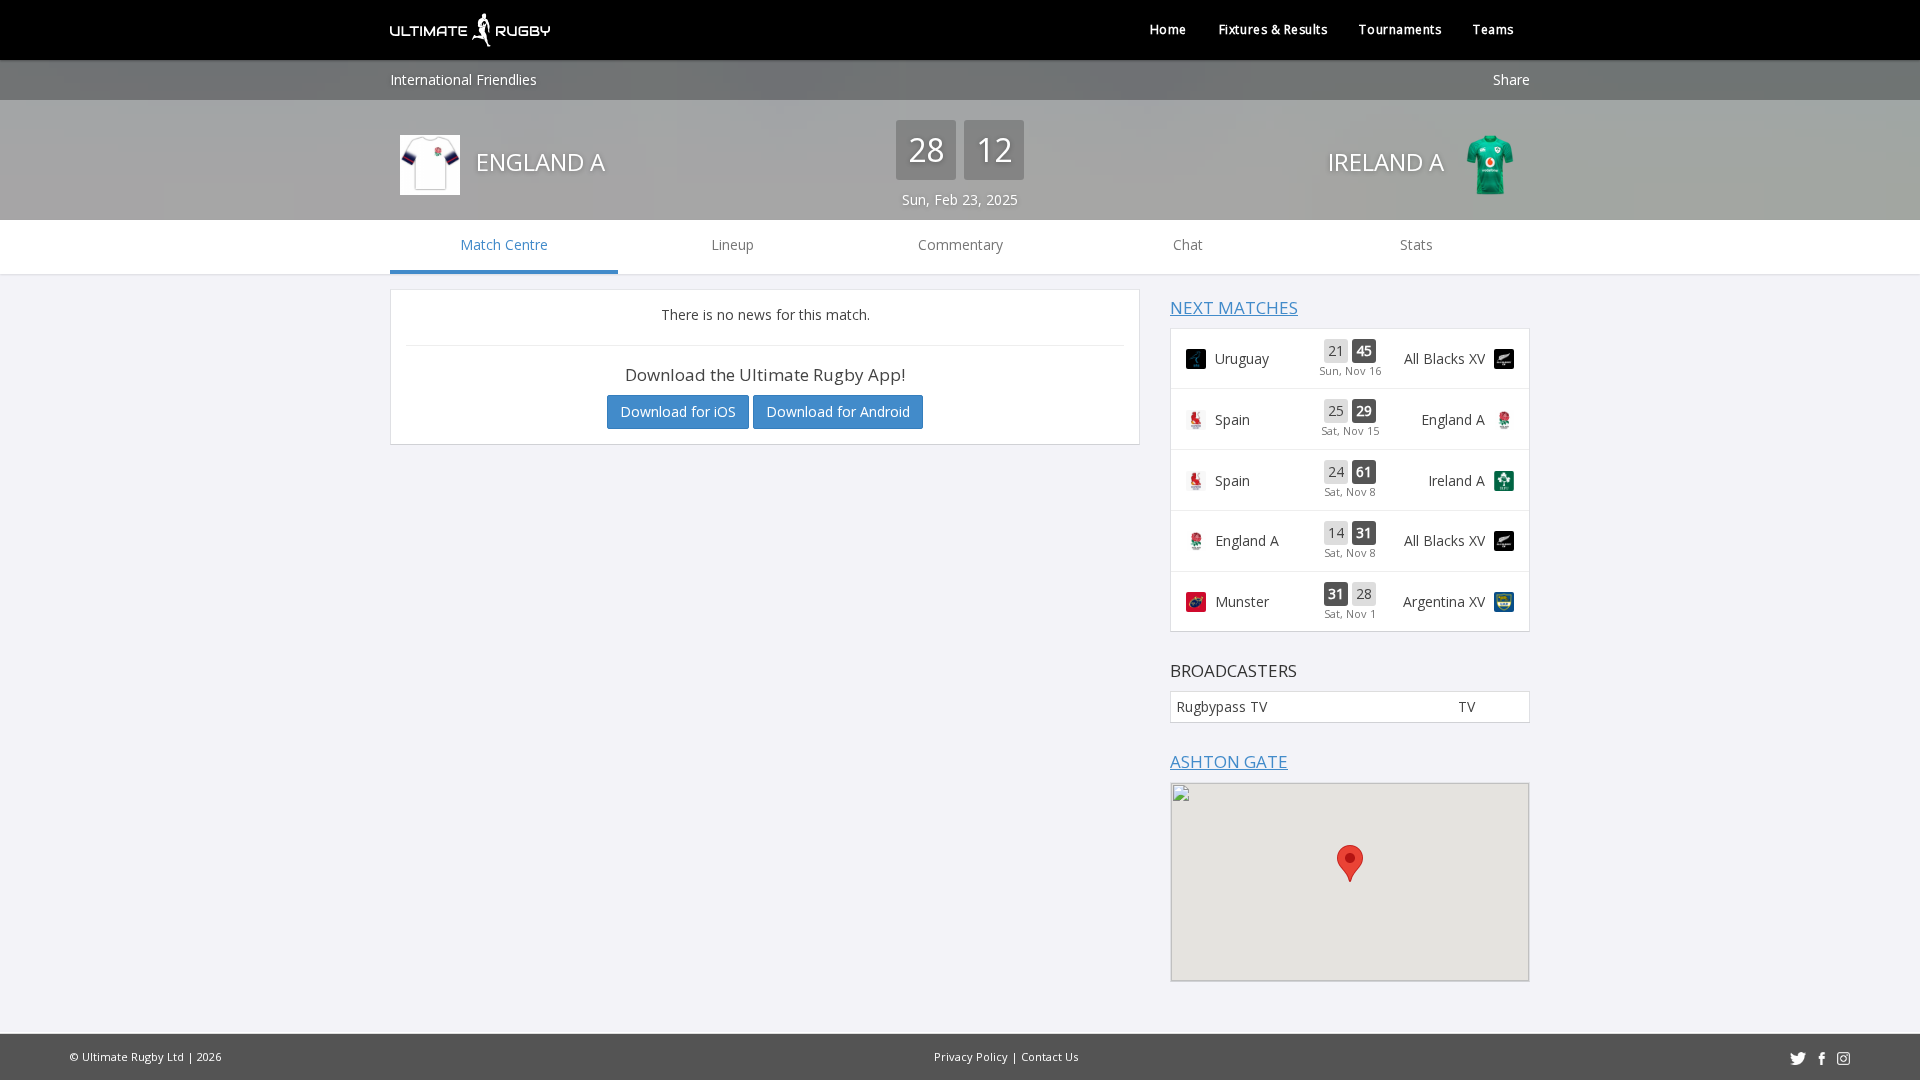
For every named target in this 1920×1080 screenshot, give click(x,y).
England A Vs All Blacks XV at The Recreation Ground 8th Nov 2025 (1350, 541)
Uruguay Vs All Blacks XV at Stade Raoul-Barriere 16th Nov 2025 (1350, 359)
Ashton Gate (1229, 761)
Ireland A (1389, 161)
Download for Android (838, 411)
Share (1511, 79)
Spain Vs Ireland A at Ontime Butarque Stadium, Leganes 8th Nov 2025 (1350, 480)
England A (537, 161)
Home (1168, 29)
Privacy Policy (971, 1056)
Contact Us (1049, 1056)
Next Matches (1234, 307)
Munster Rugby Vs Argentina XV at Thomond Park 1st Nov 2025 (1350, 602)
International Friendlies (463, 79)
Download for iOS (678, 411)
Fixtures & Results (1273, 29)
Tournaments (1400, 29)
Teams (1493, 29)
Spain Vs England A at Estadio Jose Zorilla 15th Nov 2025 (1350, 419)
